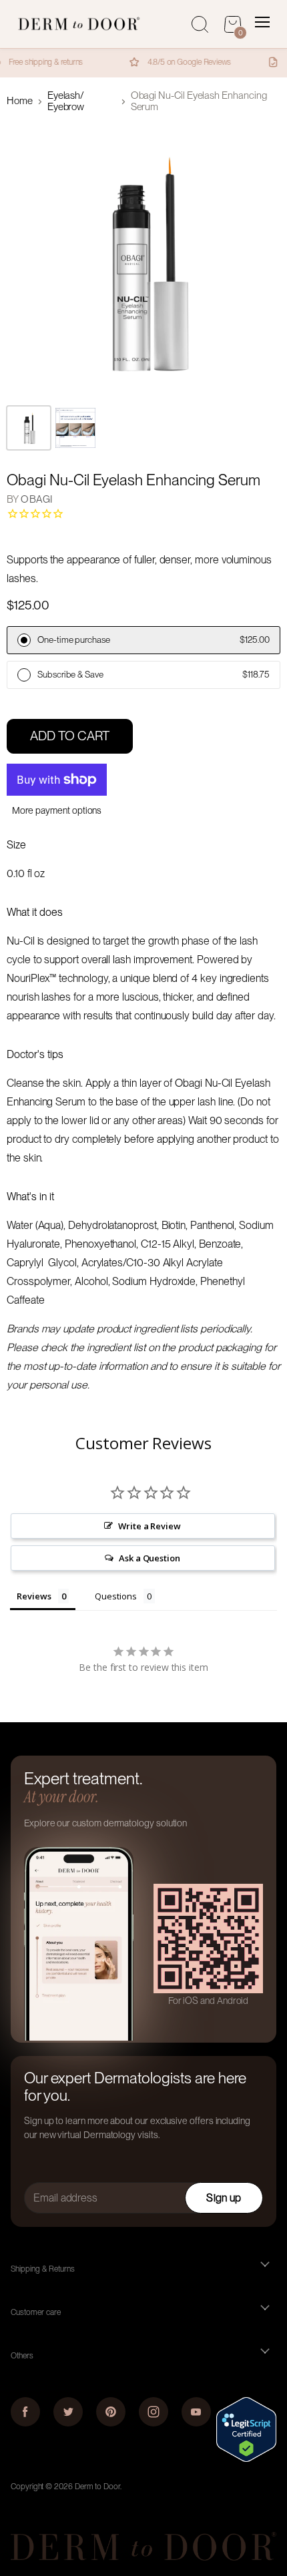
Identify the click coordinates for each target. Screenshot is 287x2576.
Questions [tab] (115, 1596)
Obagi (36, 499)
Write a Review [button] (150, 1526)
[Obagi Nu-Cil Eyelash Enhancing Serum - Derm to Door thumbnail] (29, 428)
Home (20, 101)
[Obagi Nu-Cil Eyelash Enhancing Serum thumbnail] (75, 428)
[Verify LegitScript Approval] (246, 2459)
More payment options (57, 810)
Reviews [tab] (34, 1596)
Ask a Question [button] (150, 1558)
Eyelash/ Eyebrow (66, 101)
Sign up (224, 2198)
